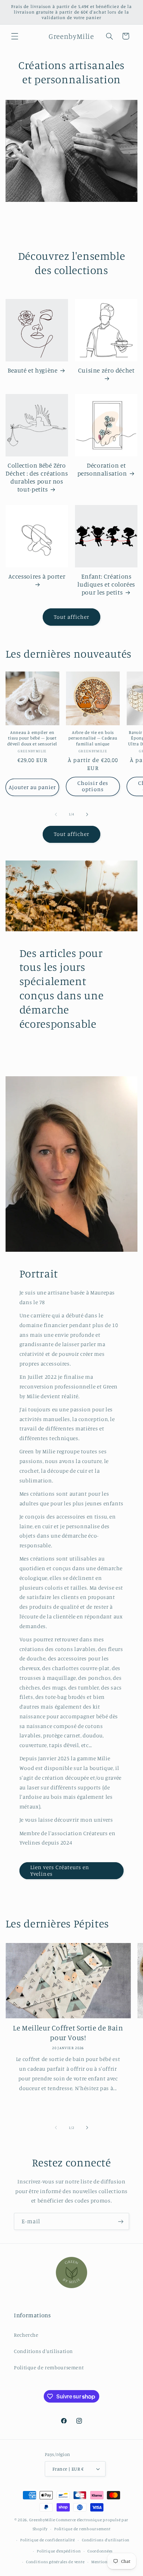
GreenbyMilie (42, 2520)
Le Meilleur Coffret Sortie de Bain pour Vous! (68, 2032)
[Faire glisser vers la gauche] (56, 814)
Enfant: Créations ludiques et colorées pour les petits (106, 584)
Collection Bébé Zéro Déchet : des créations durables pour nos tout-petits (37, 477)
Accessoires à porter (37, 576)
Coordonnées (100, 2551)
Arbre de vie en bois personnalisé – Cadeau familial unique (93, 738)
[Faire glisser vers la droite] (87, 814)
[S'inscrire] (121, 2221)
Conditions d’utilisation (106, 2540)
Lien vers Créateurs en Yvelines (60, 1871)
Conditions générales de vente (55, 2562)
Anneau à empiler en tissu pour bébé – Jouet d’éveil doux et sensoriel (32, 738)
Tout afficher (72, 617)
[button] (15, 36)
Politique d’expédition (59, 2551)
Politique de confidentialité (48, 2540)
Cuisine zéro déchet (106, 370)
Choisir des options (93, 786)
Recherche (26, 2335)
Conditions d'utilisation (43, 2351)
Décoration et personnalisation (102, 469)
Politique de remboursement (49, 2367)
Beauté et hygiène (33, 370)
